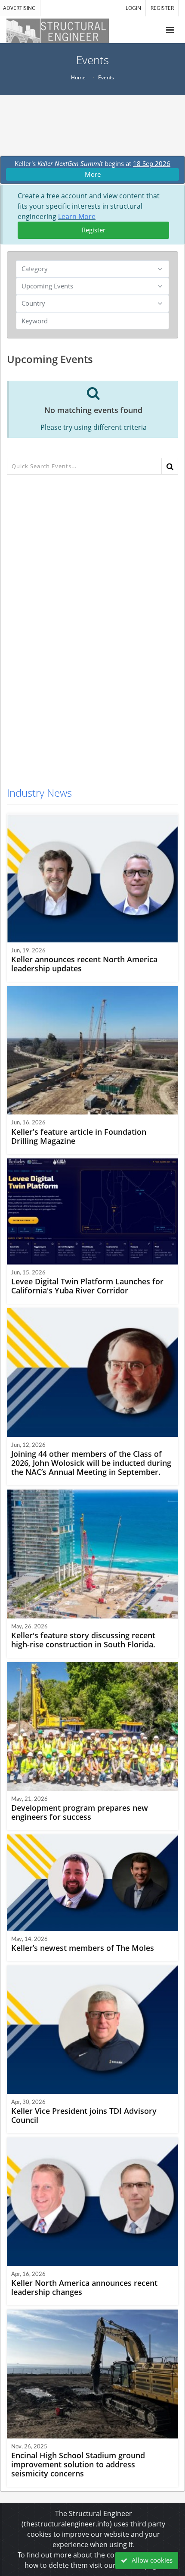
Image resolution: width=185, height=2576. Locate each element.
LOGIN (133, 8)
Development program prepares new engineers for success (80, 1812)
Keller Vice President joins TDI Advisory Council (84, 2115)
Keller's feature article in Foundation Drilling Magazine (79, 1136)
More (93, 174)
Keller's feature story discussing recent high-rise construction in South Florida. (83, 1640)
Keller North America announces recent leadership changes (84, 2287)
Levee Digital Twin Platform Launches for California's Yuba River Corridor (87, 1286)
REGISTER (162, 8)
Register (94, 230)
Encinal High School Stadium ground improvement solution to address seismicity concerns (78, 2464)
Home (78, 77)
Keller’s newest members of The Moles (83, 1948)
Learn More (77, 216)
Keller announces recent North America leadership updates (84, 964)
